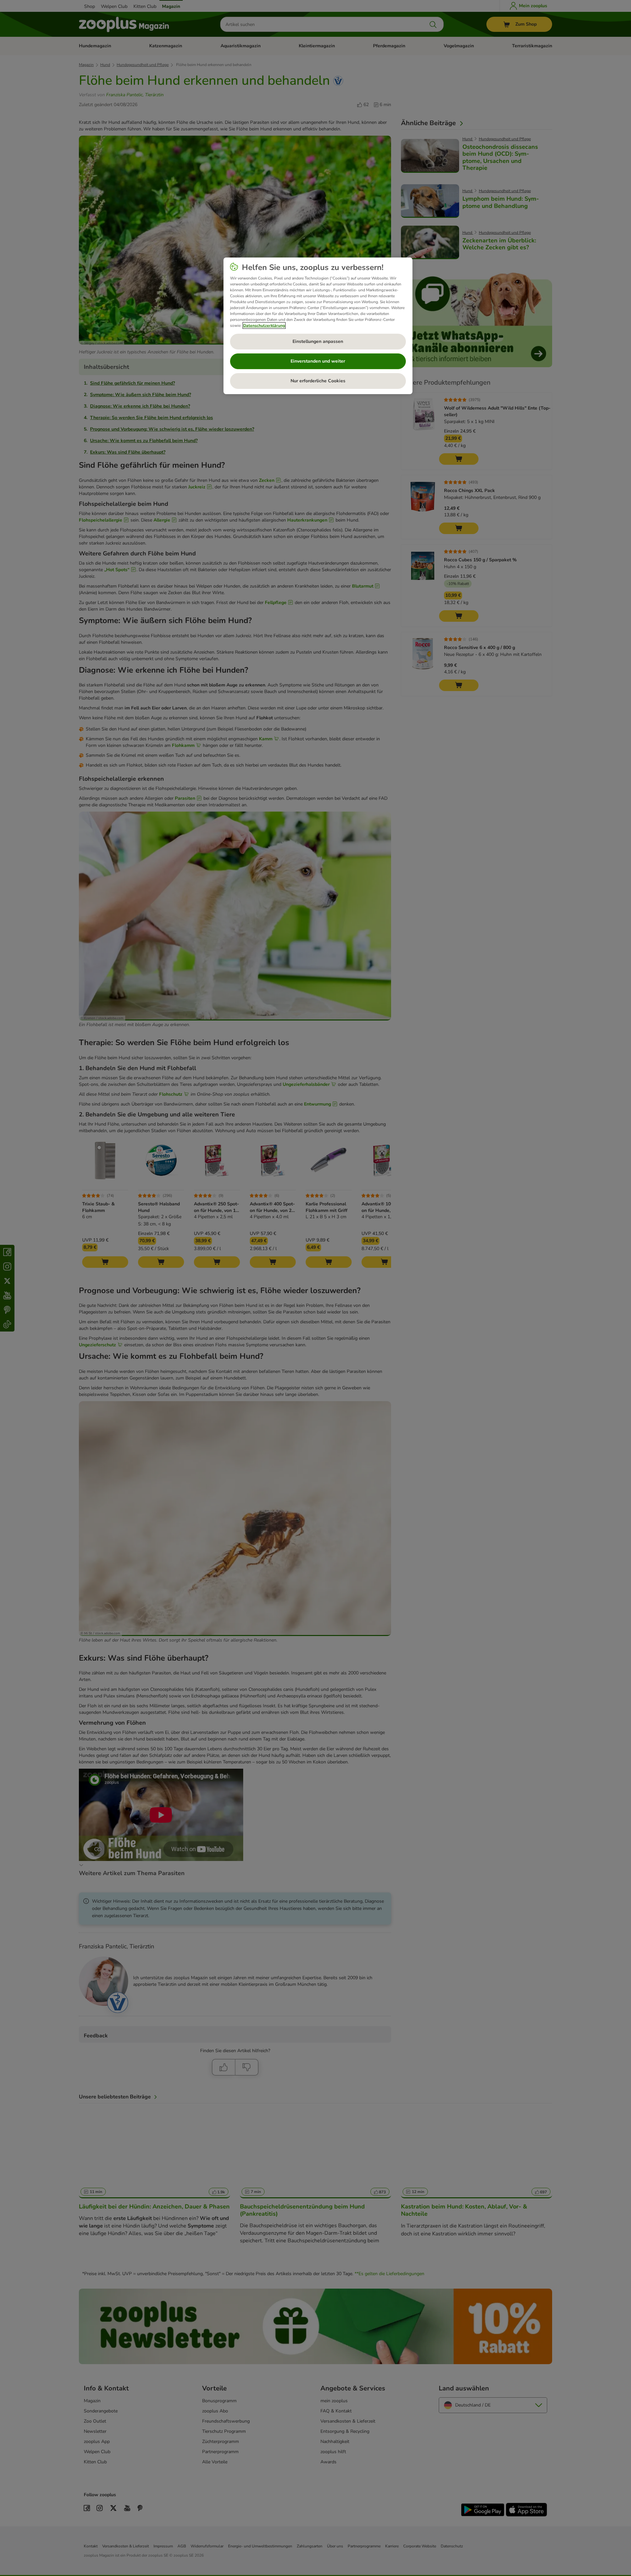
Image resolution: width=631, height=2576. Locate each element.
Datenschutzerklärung (264, 325)
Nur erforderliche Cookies (318, 381)
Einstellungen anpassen (318, 341)
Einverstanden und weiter (318, 361)
